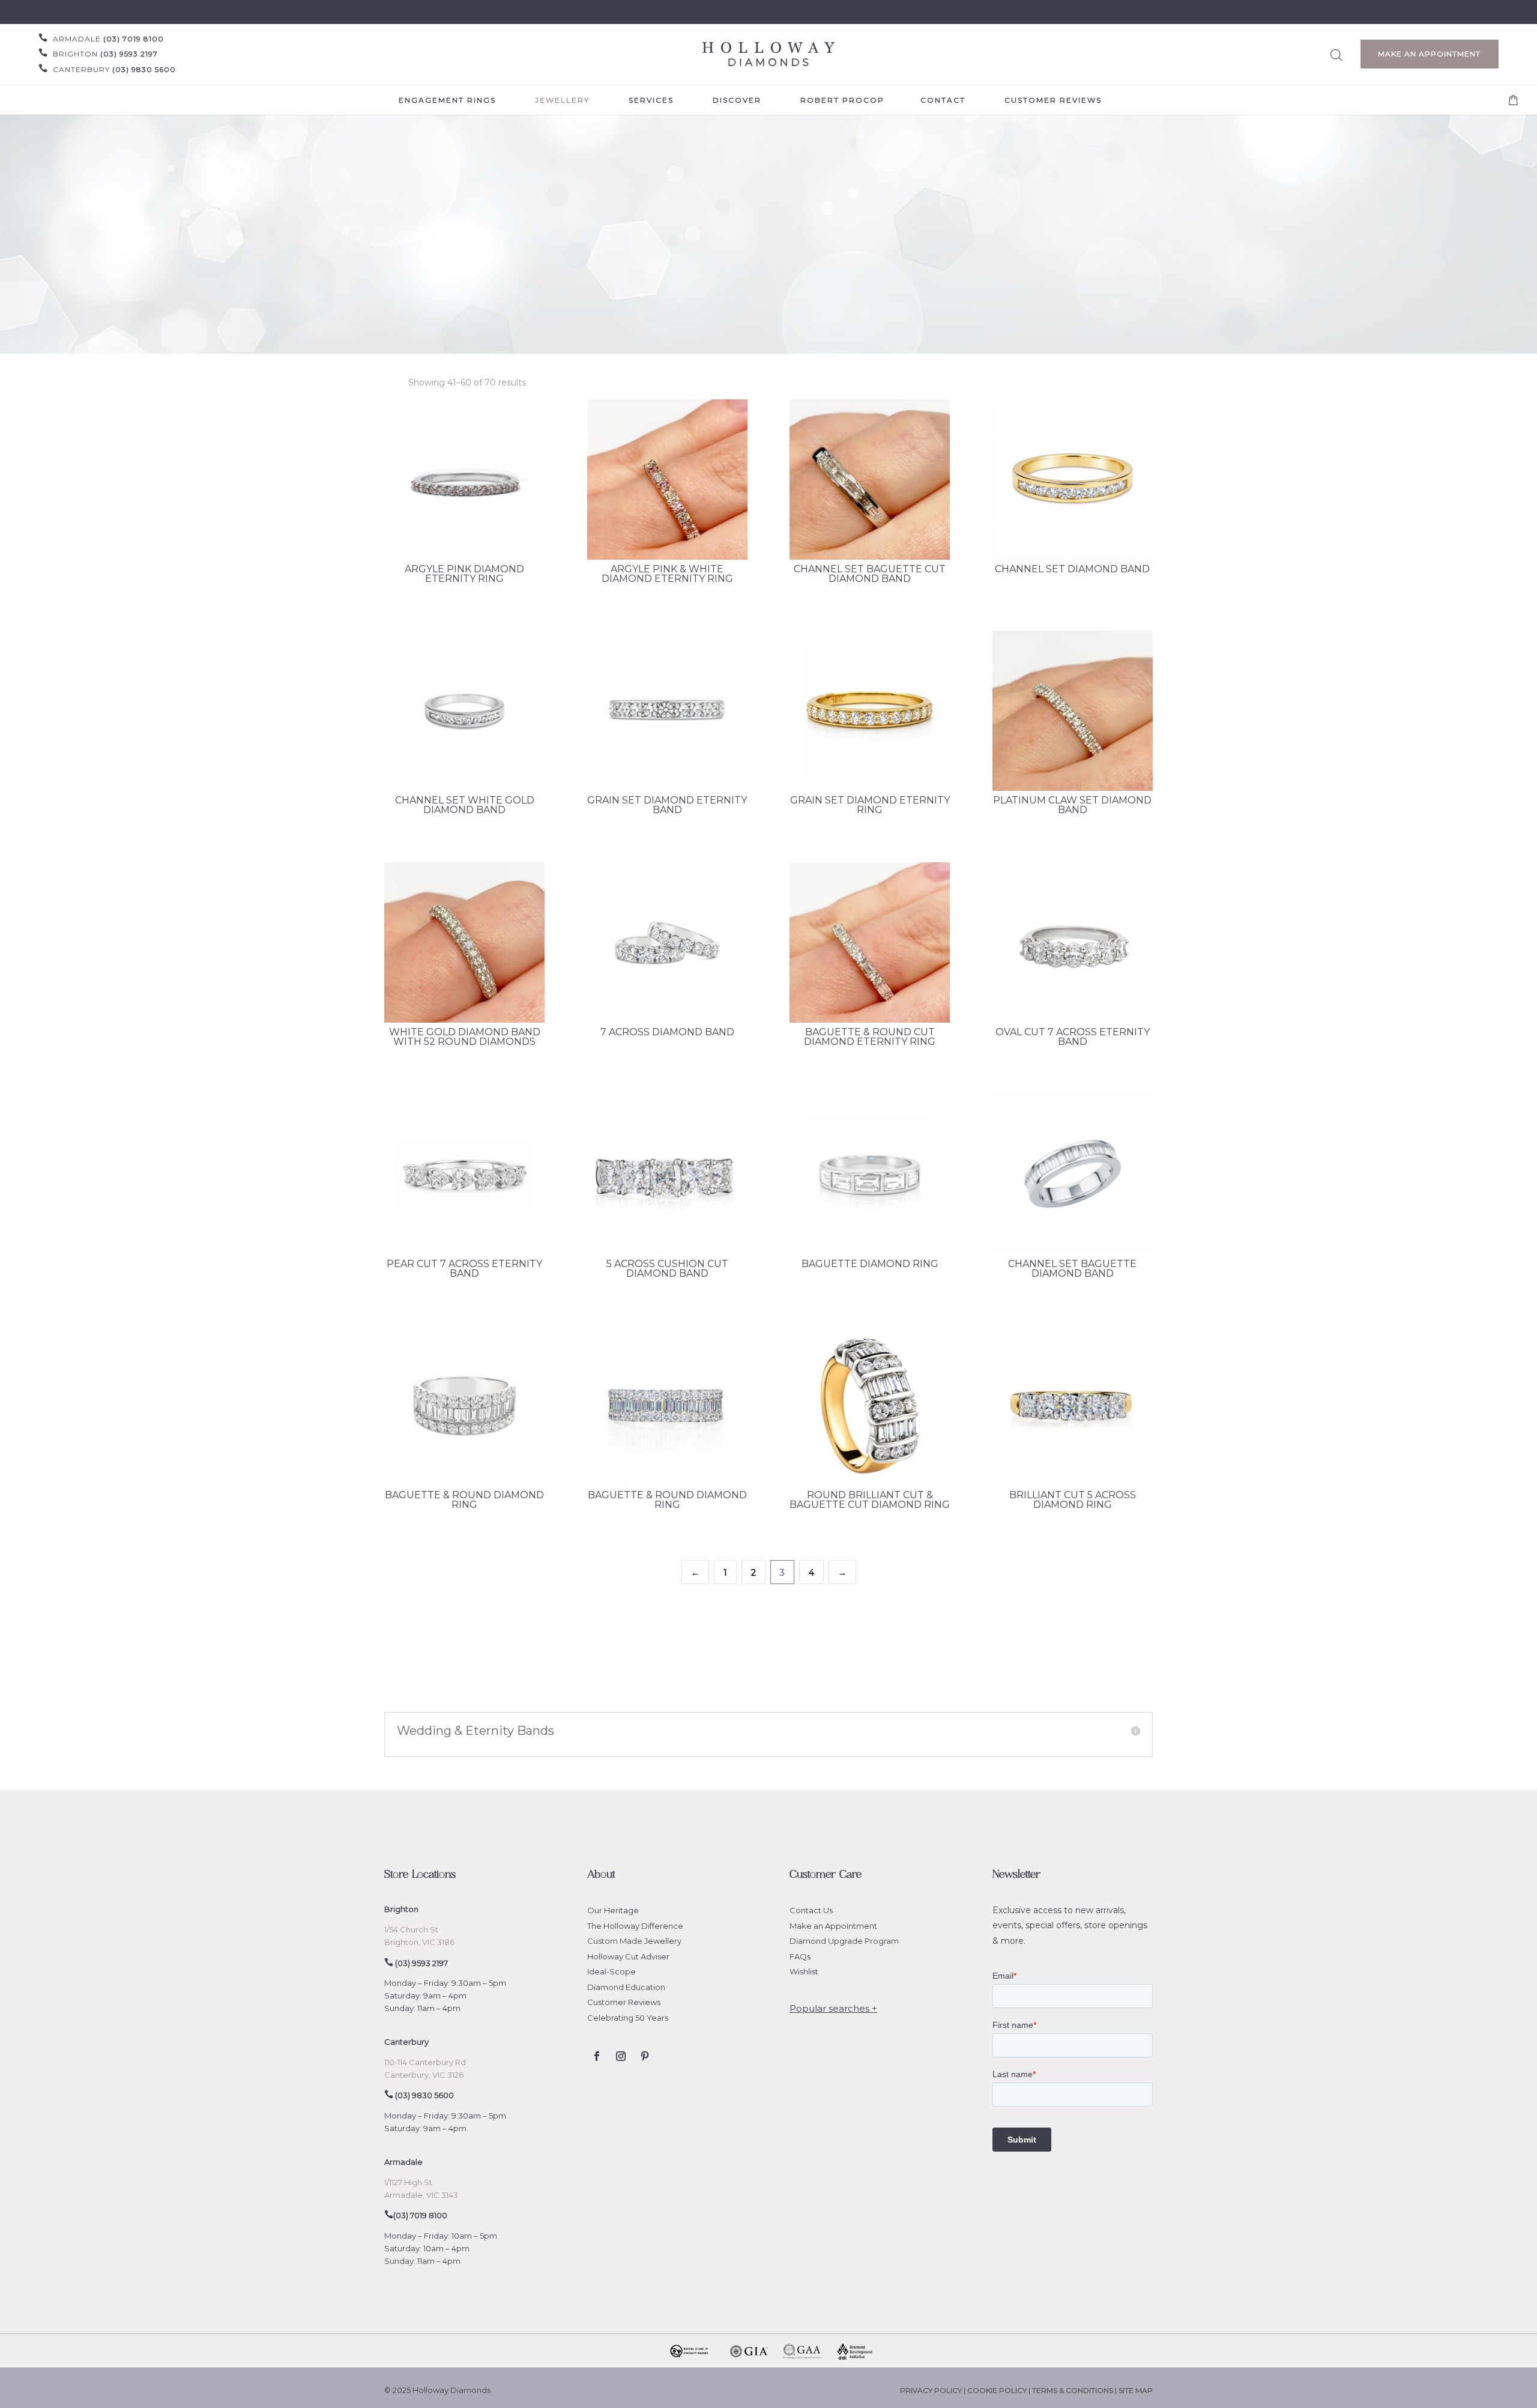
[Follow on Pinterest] (645, 2056)
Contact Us (811, 1910)
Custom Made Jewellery (634, 1941)
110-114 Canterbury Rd (425, 2062)
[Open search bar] (1336, 53)
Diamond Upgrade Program (844, 1941)
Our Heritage (613, 1910)
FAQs (800, 1956)
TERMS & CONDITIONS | (1075, 2390)
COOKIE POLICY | (1000, 2390)
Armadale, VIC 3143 (421, 2195)
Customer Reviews (624, 2002)
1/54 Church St (411, 1929)
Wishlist (804, 1971)
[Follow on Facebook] (597, 2056)
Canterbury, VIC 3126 (424, 2075)
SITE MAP (1136, 2390)
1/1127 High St (408, 2182)
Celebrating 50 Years (628, 2018)
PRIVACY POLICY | (934, 2390)
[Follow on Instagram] (621, 2056)
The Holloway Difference (635, 1926)
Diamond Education (626, 1987)
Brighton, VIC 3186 (419, 1942)
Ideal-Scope (611, 1971)
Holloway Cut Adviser (628, 1956)
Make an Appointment (1429, 54)
